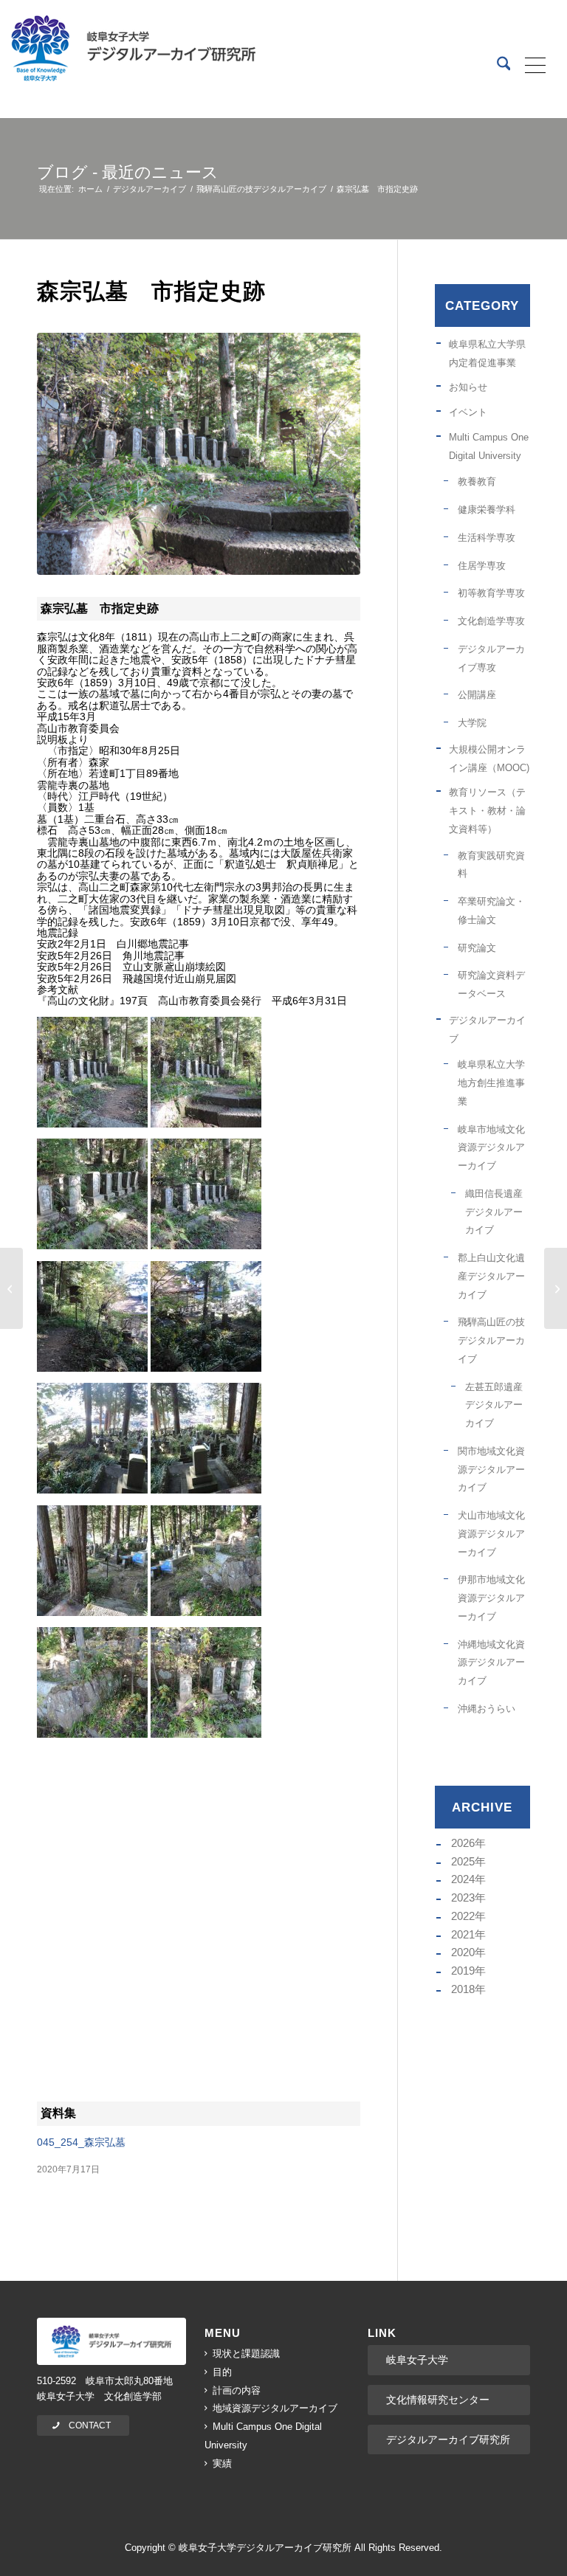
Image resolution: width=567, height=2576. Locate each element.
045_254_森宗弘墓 (81, 2142)
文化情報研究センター (438, 2400)
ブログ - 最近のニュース (128, 172)
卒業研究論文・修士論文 (491, 911)
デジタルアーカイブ (487, 1029)
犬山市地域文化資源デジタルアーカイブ (491, 1534)
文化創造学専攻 (491, 621)
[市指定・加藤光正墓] (11, 1288)
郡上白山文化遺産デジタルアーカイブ (491, 1276)
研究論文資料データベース (491, 984)
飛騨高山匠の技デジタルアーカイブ (491, 1340)
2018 (463, 1989)
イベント (468, 412)
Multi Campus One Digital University (489, 446)
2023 (463, 1898)
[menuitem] (496, 66)
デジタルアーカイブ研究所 (448, 2439)
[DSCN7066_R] (199, 454)
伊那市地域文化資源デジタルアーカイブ (491, 1598)
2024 (463, 1879)
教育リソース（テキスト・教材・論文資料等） (487, 811)
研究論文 (477, 948)
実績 (222, 2463)
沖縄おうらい (487, 1709)
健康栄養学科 (487, 510)
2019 (463, 1971)
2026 (463, 1843)
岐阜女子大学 (417, 2360)
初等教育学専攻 (491, 593)
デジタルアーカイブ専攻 (491, 658)
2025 (463, 1861)
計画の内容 (237, 2390)
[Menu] (530, 66)
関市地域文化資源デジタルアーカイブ (491, 1470)
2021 (463, 1934)
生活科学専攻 (487, 538)
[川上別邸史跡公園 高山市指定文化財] (556, 1288)
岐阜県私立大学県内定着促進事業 (487, 353)
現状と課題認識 (246, 2354)
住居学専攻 (482, 566)
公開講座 (477, 695)
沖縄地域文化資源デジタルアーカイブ (491, 1663)
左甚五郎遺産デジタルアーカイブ (494, 1405)
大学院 (472, 723)
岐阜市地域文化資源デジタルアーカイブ (491, 1148)
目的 (222, 2372)
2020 (463, 1952)
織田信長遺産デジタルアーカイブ (494, 1212)
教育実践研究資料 (491, 865)
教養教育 (477, 481)
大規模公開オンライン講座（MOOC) (489, 759)
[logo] (111, 2341)
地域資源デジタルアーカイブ (275, 2408)
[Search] (496, 66)
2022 (463, 1916)
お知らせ (468, 387)
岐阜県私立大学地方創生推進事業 (491, 1083)
